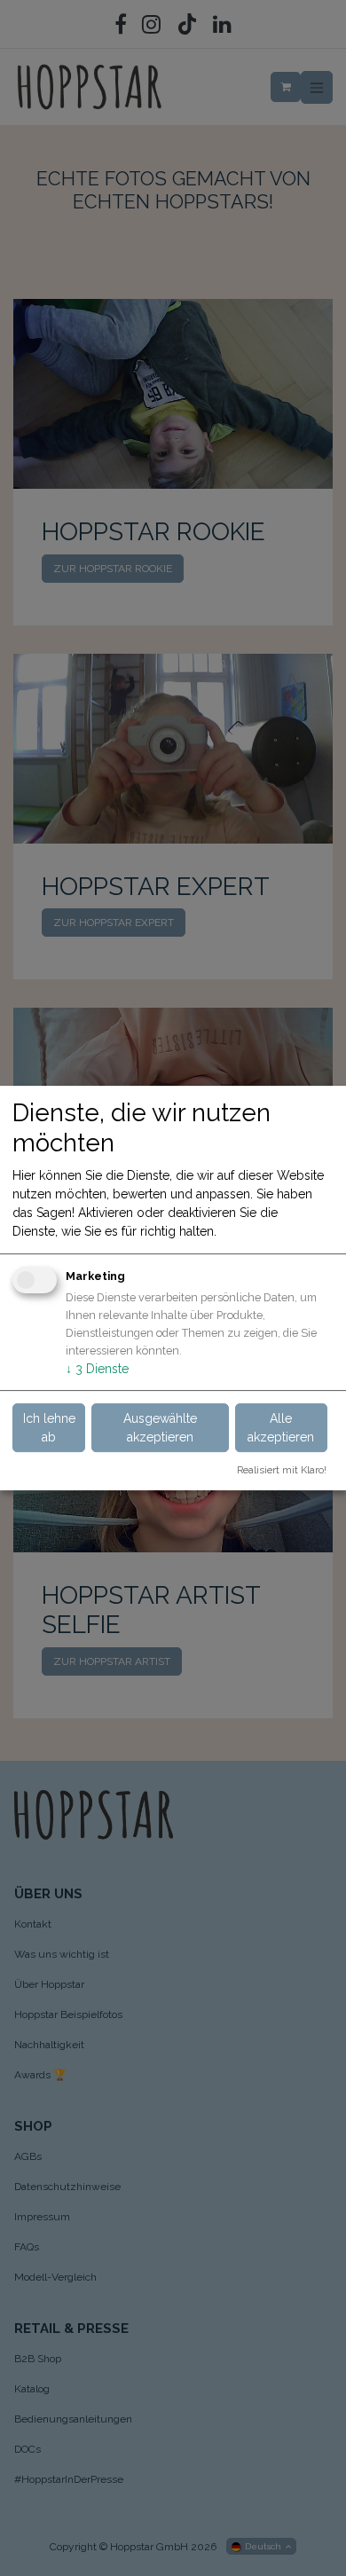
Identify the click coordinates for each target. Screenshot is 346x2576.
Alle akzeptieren (281, 1428)
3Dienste (97, 1369)
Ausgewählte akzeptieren (160, 1428)
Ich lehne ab (49, 1428)
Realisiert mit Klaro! (282, 1470)
